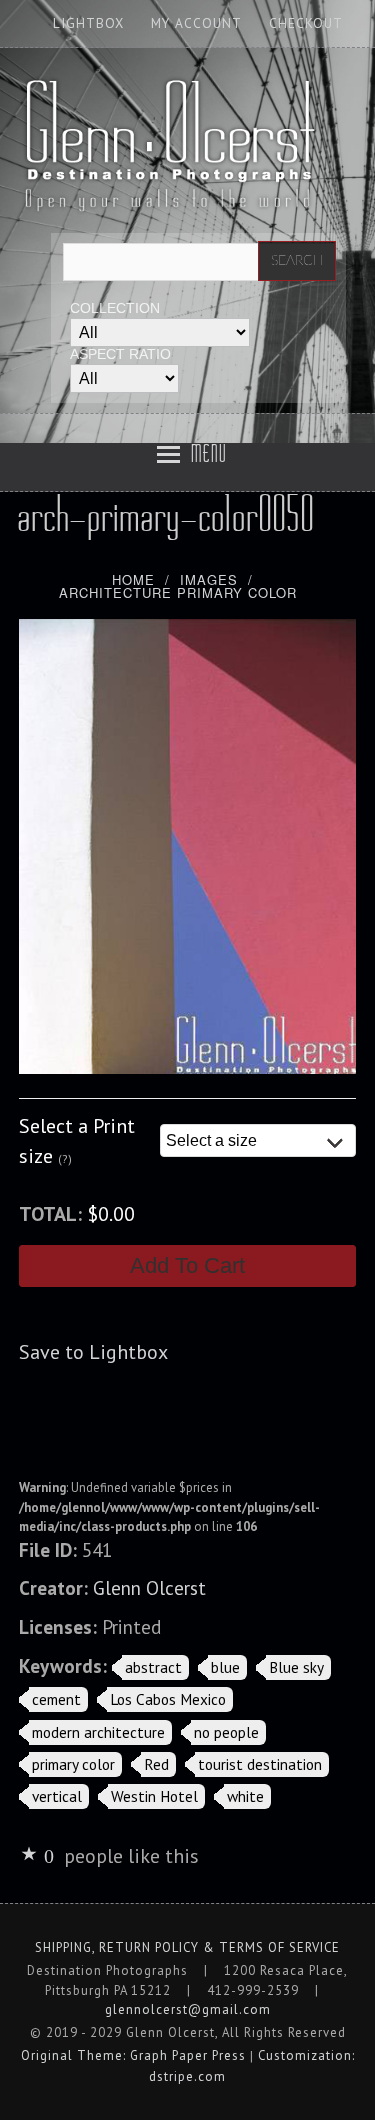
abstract (153, 1667)
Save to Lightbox (93, 1352)
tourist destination (260, 1764)
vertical (57, 1796)
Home (133, 579)
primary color (73, 1764)
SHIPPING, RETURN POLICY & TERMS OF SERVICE (187, 1947)
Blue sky (296, 1667)
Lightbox (88, 23)
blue (225, 1667)
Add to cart (187, 1265)
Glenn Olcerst (149, 1587)
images (209, 579)
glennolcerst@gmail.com (188, 2009)
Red (156, 1764)
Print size (77, 1141)
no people (226, 1732)
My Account (196, 23)
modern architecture (98, 1732)
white (245, 1796)
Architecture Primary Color (178, 592)
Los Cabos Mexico (168, 1699)
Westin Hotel (154, 1796)
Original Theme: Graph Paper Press (133, 2055)
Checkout (306, 23)
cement (56, 1699)
